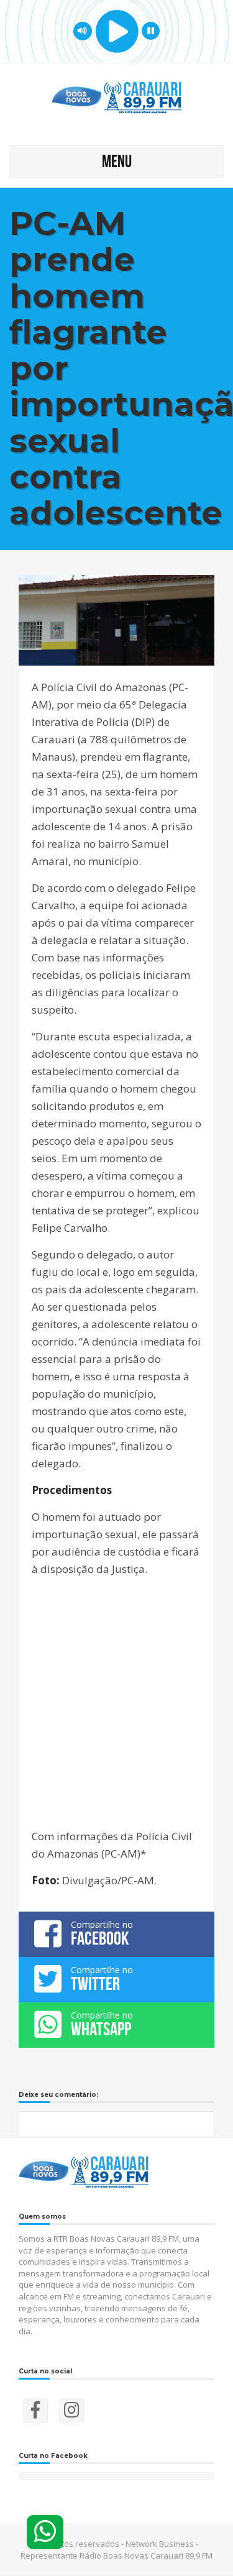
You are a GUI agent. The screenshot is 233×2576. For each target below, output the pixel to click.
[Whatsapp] (45, 2532)
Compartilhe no (102, 1933)
